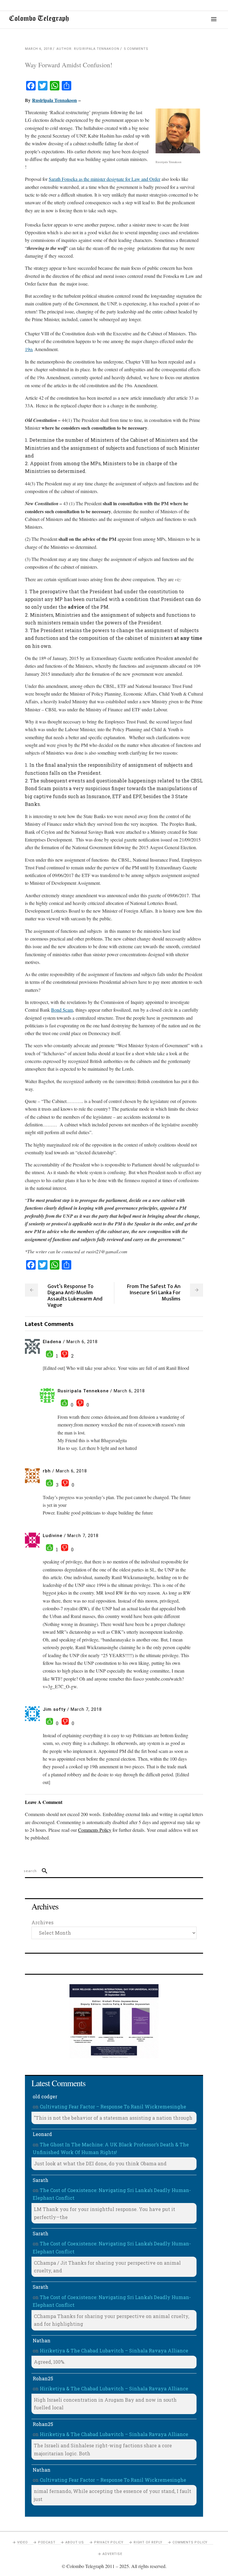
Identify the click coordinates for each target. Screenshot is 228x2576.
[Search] (42, 1871)
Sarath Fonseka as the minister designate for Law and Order (104, 179)
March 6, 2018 (38, 49)
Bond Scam (62, 1010)
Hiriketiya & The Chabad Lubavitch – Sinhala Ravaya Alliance (114, 2351)
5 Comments (136, 49)
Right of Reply (148, 2542)
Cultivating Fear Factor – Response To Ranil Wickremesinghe (113, 2106)
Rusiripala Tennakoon (54, 100)
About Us (75, 2542)
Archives (42, 1922)
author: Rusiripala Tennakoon (88, 49)
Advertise (112, 2554)
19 (29, 349)
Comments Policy (190, 2542)
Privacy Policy (109, 2542)
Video (23, 2542)
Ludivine (53, 1536)
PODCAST (47, 2542)
